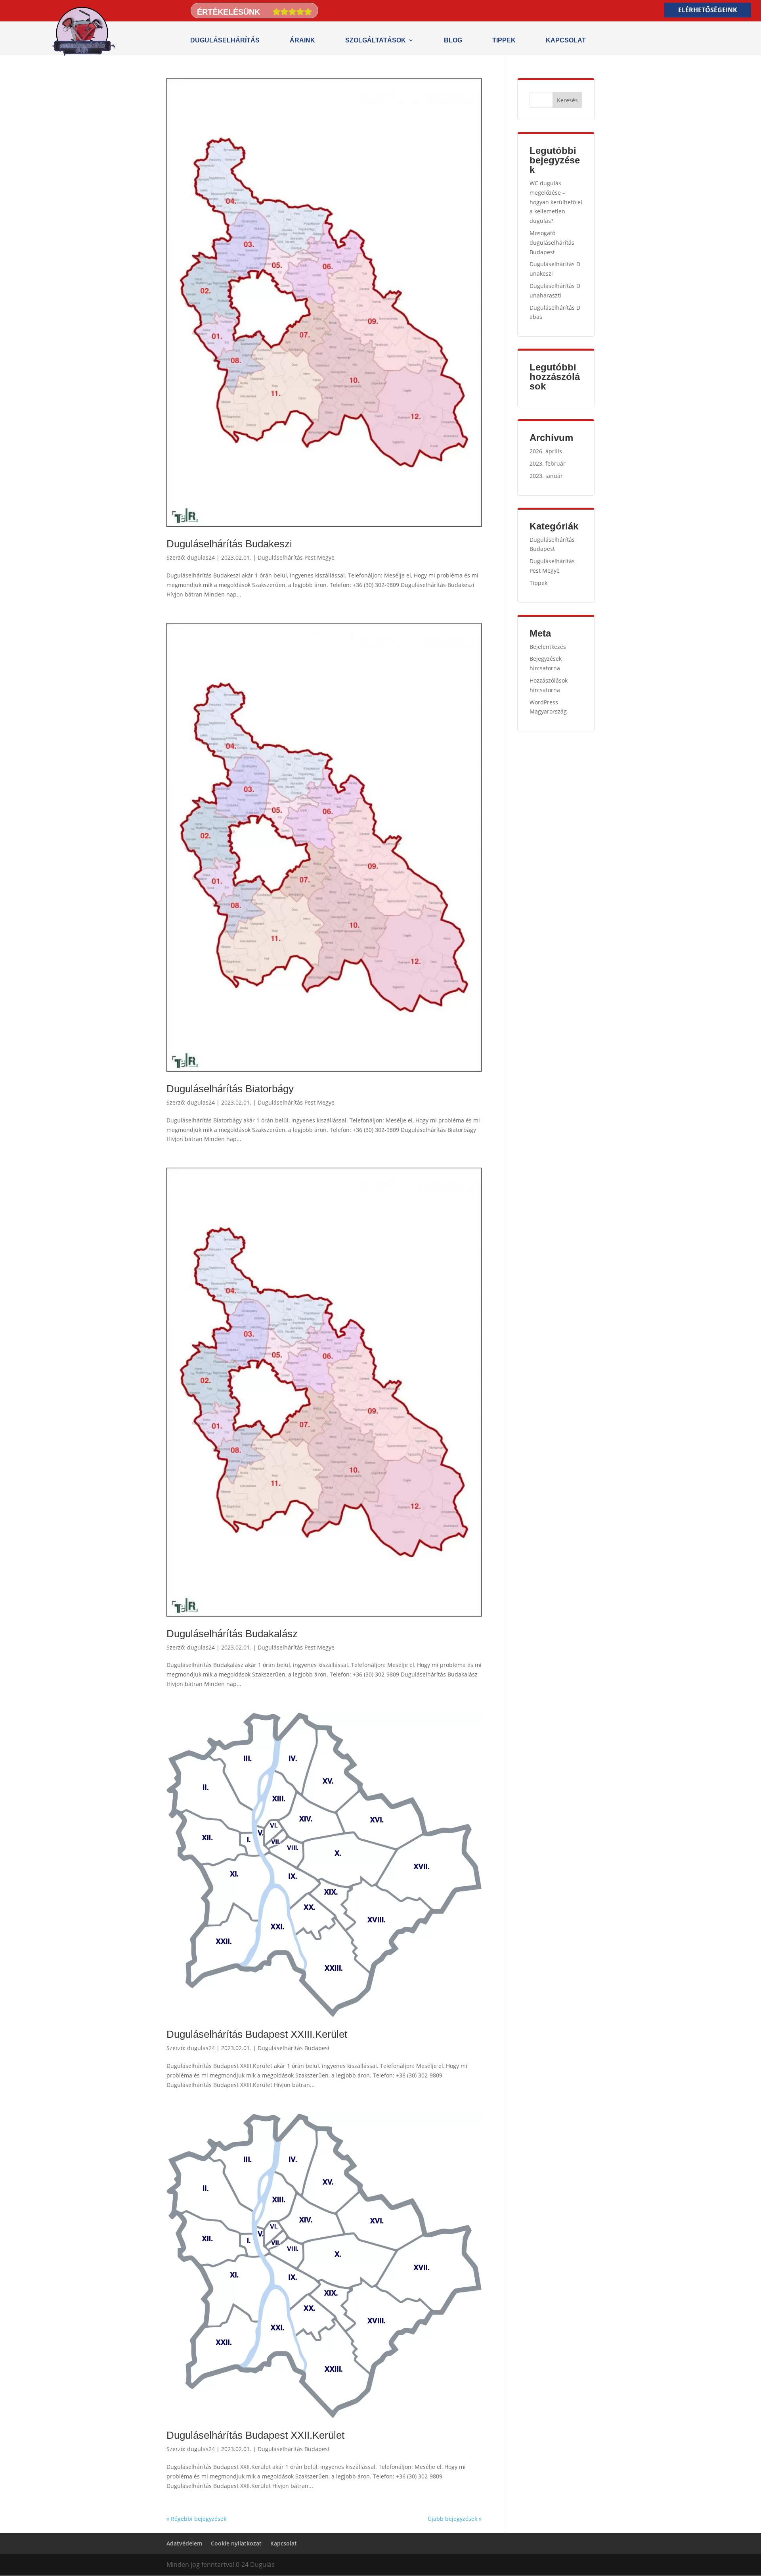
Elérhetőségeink (708, 10)
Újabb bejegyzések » (455, 2519)
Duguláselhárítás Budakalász (232, 1634)
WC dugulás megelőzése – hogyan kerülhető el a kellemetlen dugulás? (556, 202)
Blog (453, 40)
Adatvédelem (184, 2543)
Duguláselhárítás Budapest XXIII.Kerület (257, 2034)
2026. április (546, 451)
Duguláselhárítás (225, 40)
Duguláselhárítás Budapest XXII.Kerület (255, 2435)
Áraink (302, 40)
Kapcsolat (566, 40)
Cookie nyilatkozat (236, 2543)
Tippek (504, 40)
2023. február (548, 463)
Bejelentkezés (548, 647)
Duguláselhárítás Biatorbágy (230, 1089)
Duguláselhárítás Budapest (294, 2048)
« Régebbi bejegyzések (196, 2519)
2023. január (546, 476)
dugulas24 (201, 557)
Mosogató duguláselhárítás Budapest (552, 243)
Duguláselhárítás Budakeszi (229, 544)
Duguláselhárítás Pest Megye (296, 557)
